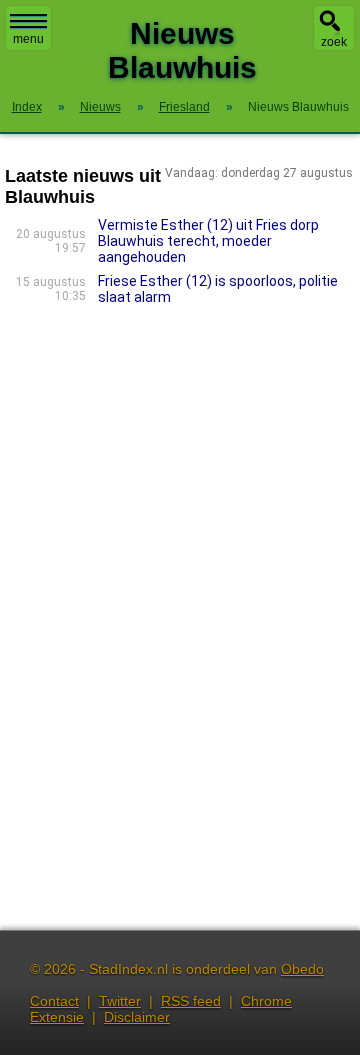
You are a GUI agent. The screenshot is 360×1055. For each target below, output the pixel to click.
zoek (334, 42)
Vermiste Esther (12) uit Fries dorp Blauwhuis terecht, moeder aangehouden (208, 241)
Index (27, 107)
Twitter (120, 1001)
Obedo (302, 969)
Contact (54, 1001)
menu (28, 39)
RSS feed (191, 1001)
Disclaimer (137, 1017)
